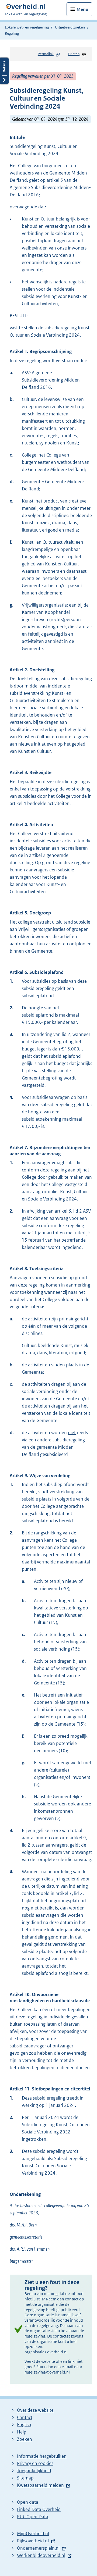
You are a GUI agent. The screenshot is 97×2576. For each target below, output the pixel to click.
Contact (25, 2417)
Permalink (46, 54)
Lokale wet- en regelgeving (27, 27)
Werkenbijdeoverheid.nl (41, 2555)
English (24, 2425)
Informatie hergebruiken (42, 2456)
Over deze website (35, 2410)
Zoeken (25, 2439)
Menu (82, 9)
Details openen (4, 71)
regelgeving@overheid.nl (47, 2372)
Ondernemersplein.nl (38, 2548)
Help (22, 2432)
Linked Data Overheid (39, 2509)
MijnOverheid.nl (33, 2534)
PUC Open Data (33, 2517)
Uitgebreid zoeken (70, 27)
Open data (28, 2502)
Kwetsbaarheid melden (40, 2485)
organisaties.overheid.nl (46, 2352)
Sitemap (25, 2478)
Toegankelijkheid (34, 2471)
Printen (74, 54)
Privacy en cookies (35, 2463)
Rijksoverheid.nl (33, 2541)
